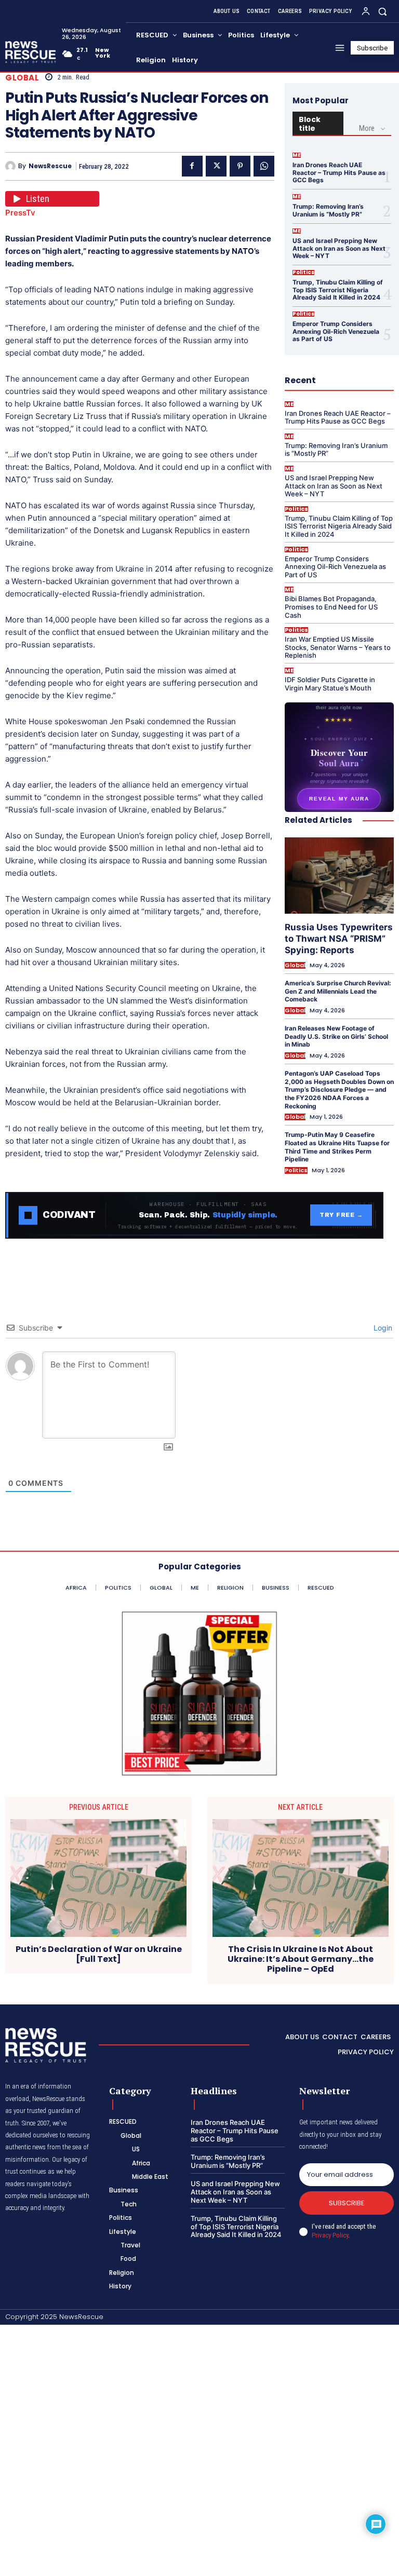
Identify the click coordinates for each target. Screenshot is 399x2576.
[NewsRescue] (31, 52)
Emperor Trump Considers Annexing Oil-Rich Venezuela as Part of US (336, 331)
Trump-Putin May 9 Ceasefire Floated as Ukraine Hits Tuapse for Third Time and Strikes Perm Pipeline (337, 1147)
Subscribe (347, 2203)
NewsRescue (50, 166)
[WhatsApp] (264, 166)
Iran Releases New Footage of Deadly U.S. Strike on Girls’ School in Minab (336, 1036)
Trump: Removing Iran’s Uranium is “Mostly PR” (328, 210)
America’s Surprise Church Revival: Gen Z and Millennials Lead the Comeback (338, 991)
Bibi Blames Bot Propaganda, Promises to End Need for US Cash (331, 607)
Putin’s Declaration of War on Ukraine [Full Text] (99, 1954)
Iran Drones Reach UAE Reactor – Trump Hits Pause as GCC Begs (339, 172)
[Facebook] (192, 166)
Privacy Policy (330, 2235)
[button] (383, 11)
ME (297, 155)
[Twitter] (216, 166)
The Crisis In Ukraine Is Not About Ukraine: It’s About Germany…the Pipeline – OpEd (301, 1959)
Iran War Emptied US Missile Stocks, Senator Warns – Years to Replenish (338, 647)
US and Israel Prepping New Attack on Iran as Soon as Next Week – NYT (339, 248)
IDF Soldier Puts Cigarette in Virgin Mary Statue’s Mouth (330, 684)
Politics (303, 273)
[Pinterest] (240, 166)
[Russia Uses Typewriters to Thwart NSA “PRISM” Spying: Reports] (339, 876)
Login (382, 1328)
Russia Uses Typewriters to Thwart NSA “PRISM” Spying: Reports (339, 939)
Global (22, 78)
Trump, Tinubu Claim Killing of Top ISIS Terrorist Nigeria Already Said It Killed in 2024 (338, 290)
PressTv (20, 213)
